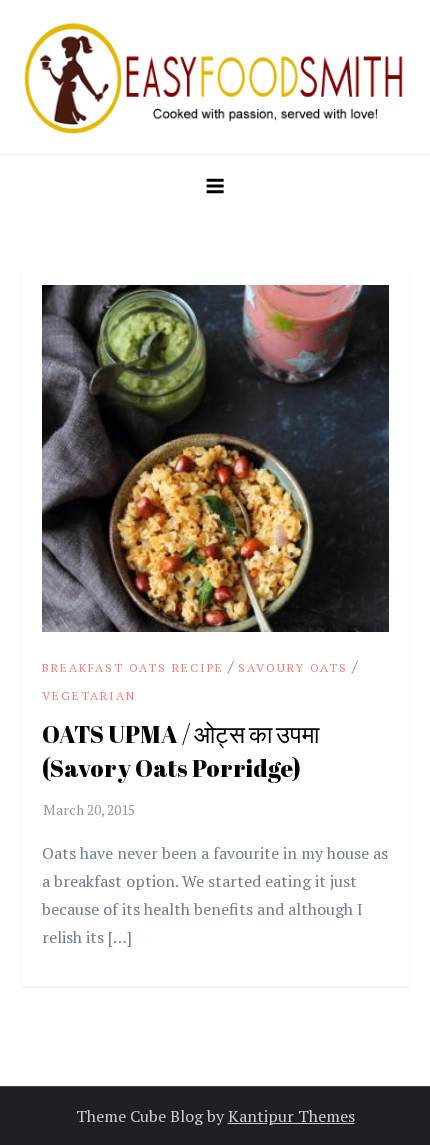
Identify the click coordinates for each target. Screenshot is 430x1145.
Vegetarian (89, 695)
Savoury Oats (293, 667)
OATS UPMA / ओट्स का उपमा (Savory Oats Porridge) (180, 751)
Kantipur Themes (291, 1116)
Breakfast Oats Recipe (133, 667)
